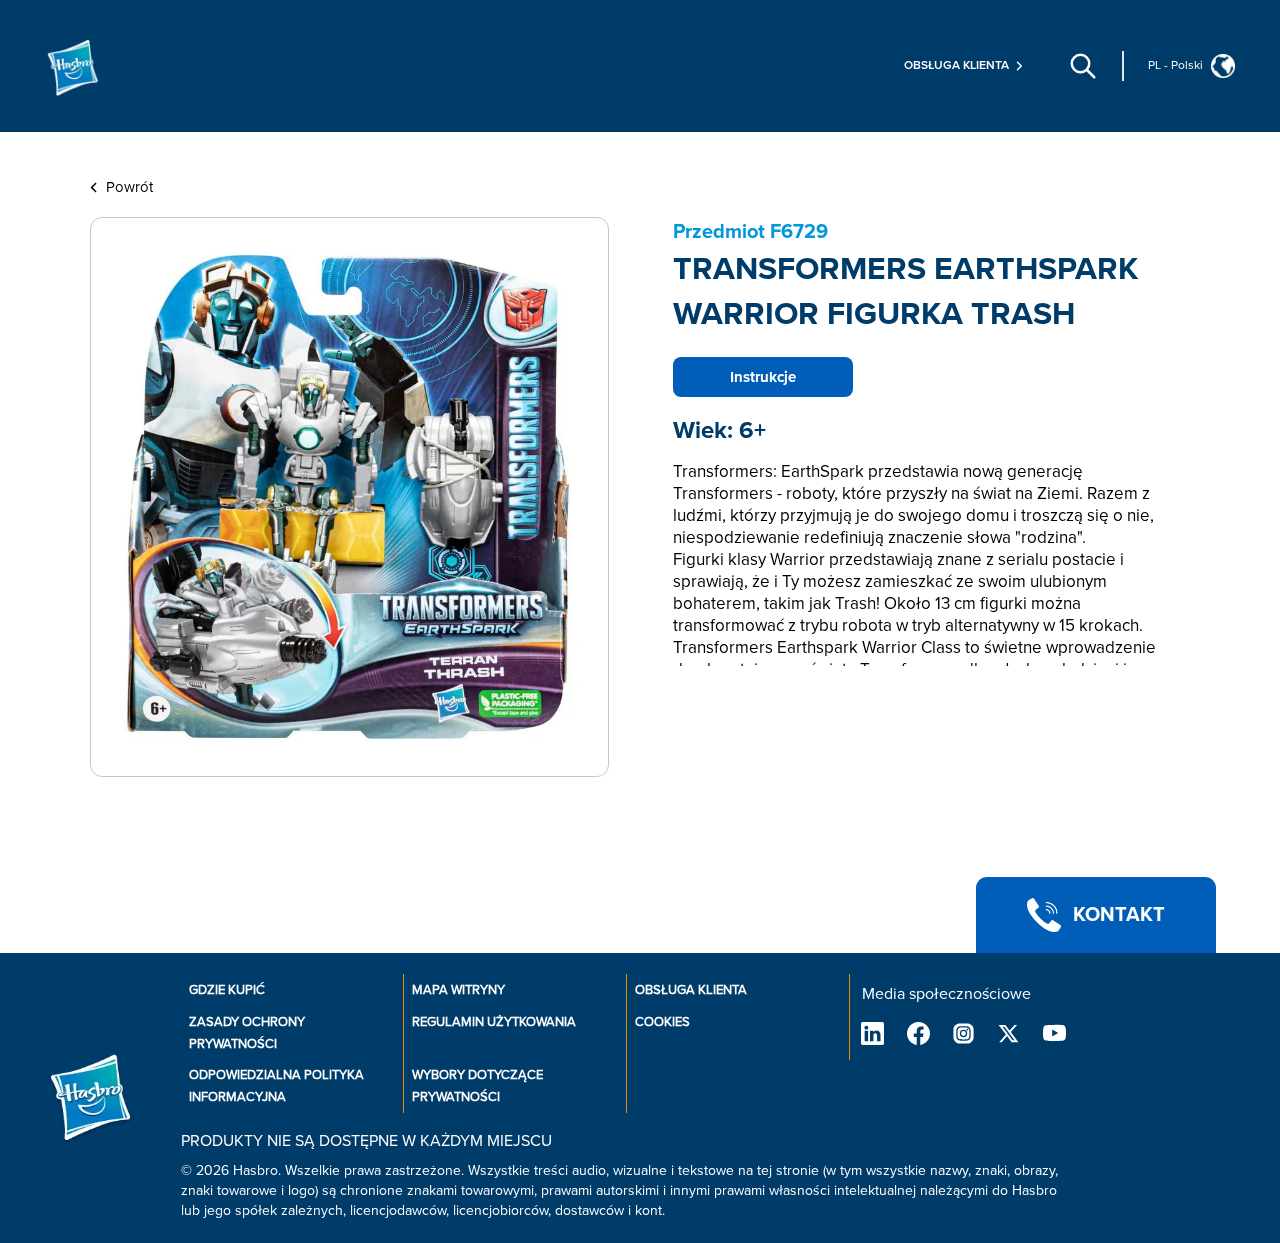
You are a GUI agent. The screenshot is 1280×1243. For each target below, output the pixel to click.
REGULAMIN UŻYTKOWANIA (494, 1022)
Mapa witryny (458, 990)
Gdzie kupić (227, 990)
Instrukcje (763, 377)
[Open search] (1083, 66)
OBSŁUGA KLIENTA (691, 990)
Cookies (662, 1022)
